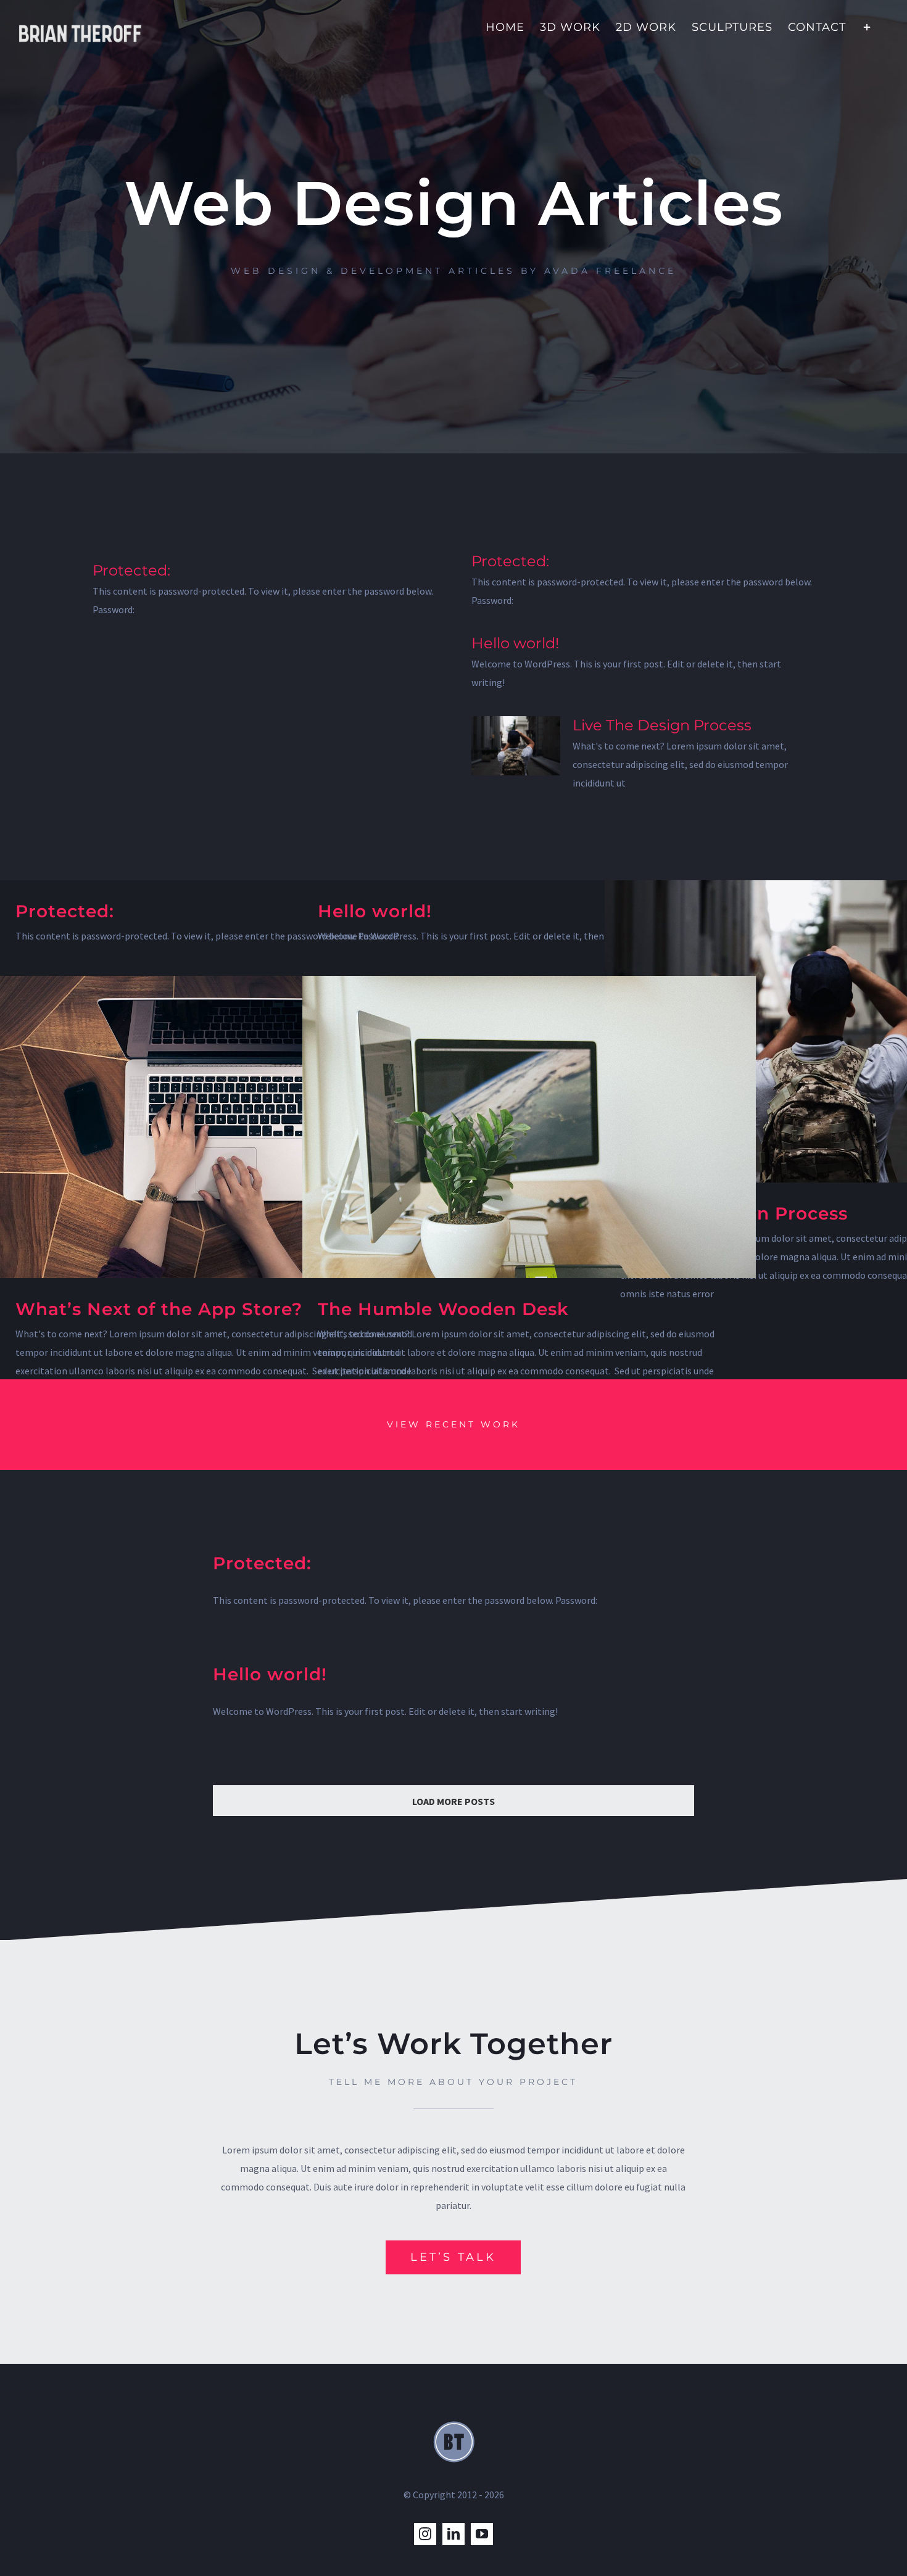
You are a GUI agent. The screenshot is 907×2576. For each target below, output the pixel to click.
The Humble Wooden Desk (443, 1309)
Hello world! (515, 643)
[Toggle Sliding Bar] (867, 26)
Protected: (131, 570)
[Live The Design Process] (516, 746)
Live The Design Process (662, 725)
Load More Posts (453, 1801)
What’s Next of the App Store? (159, 1309)
